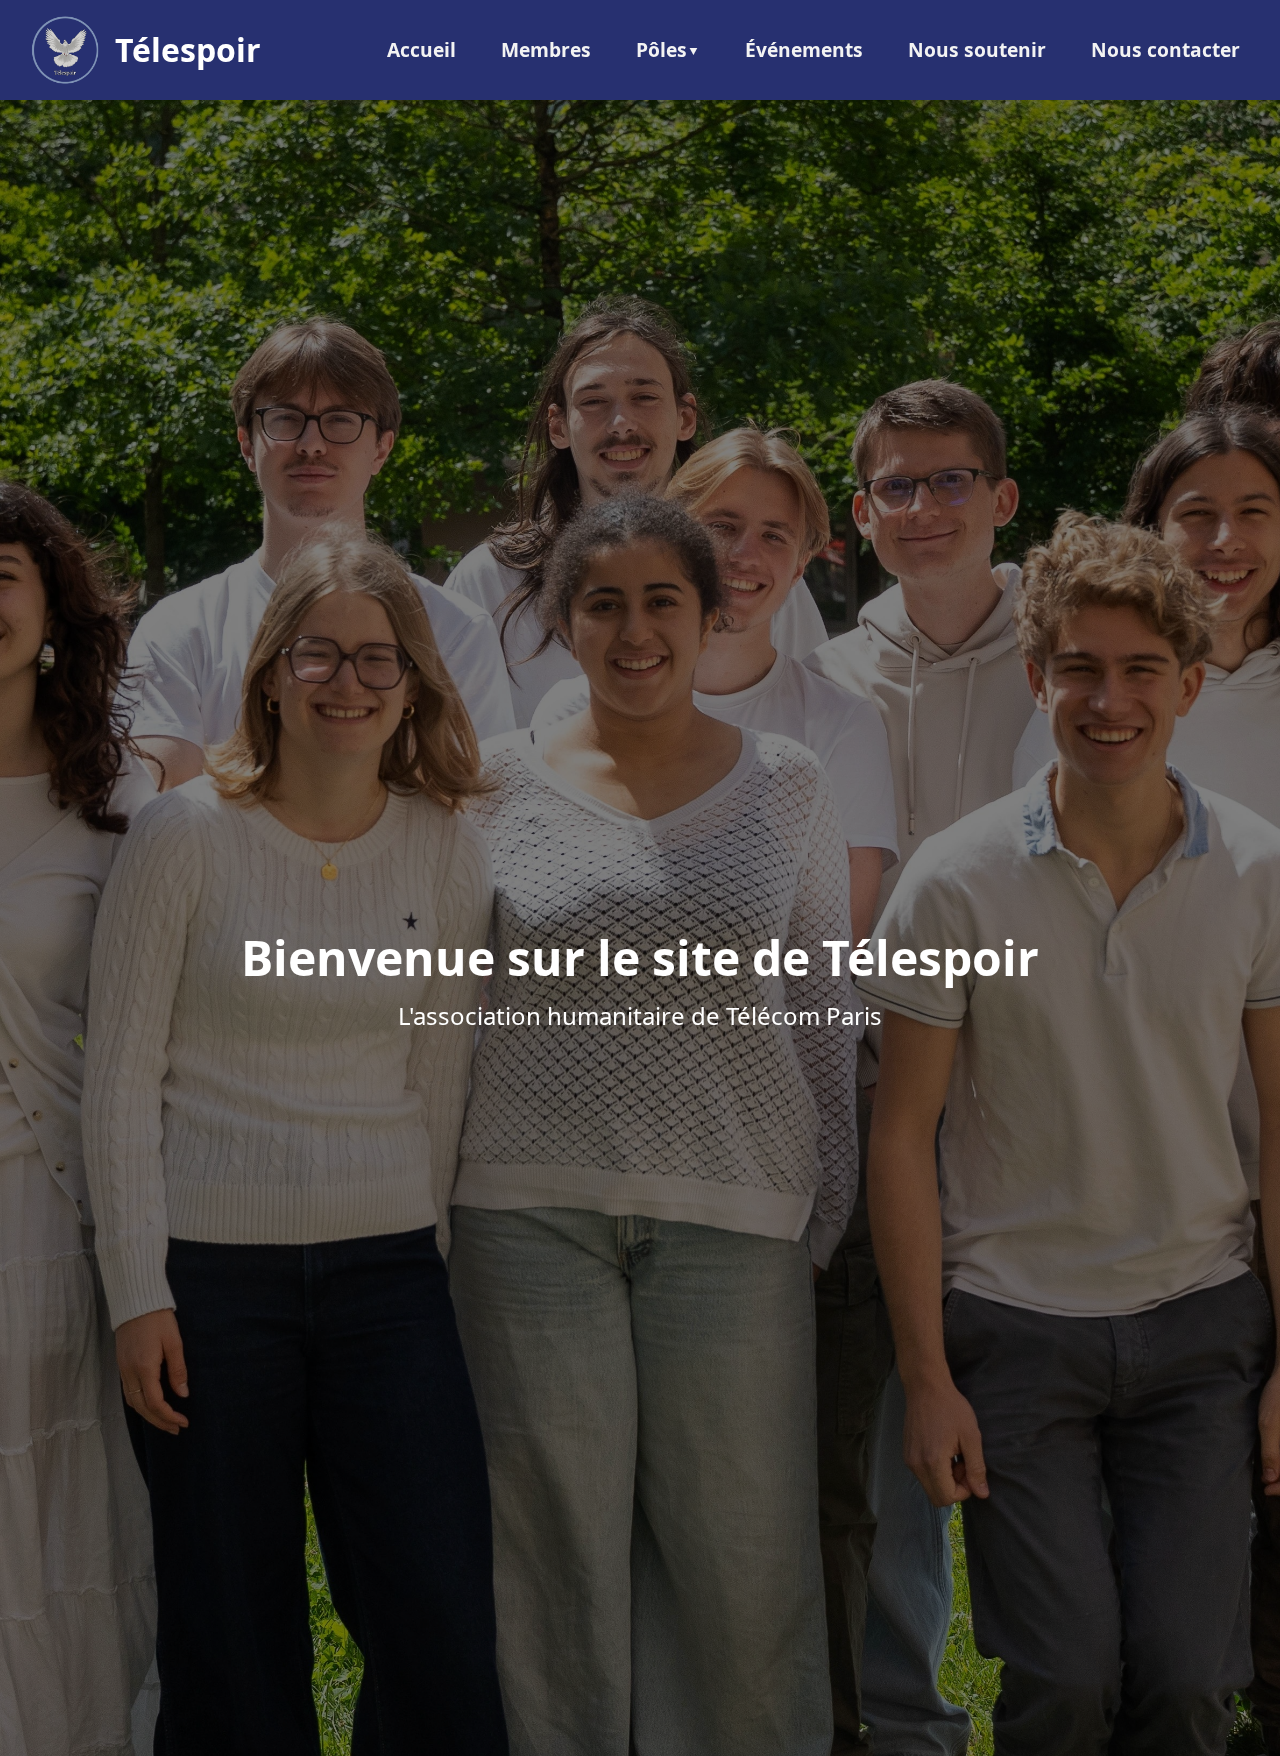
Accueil (421, 49)
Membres (546, 49)
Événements (804, 49)
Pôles (661, 49)
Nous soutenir (977, 49)
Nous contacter (1165, 49)
